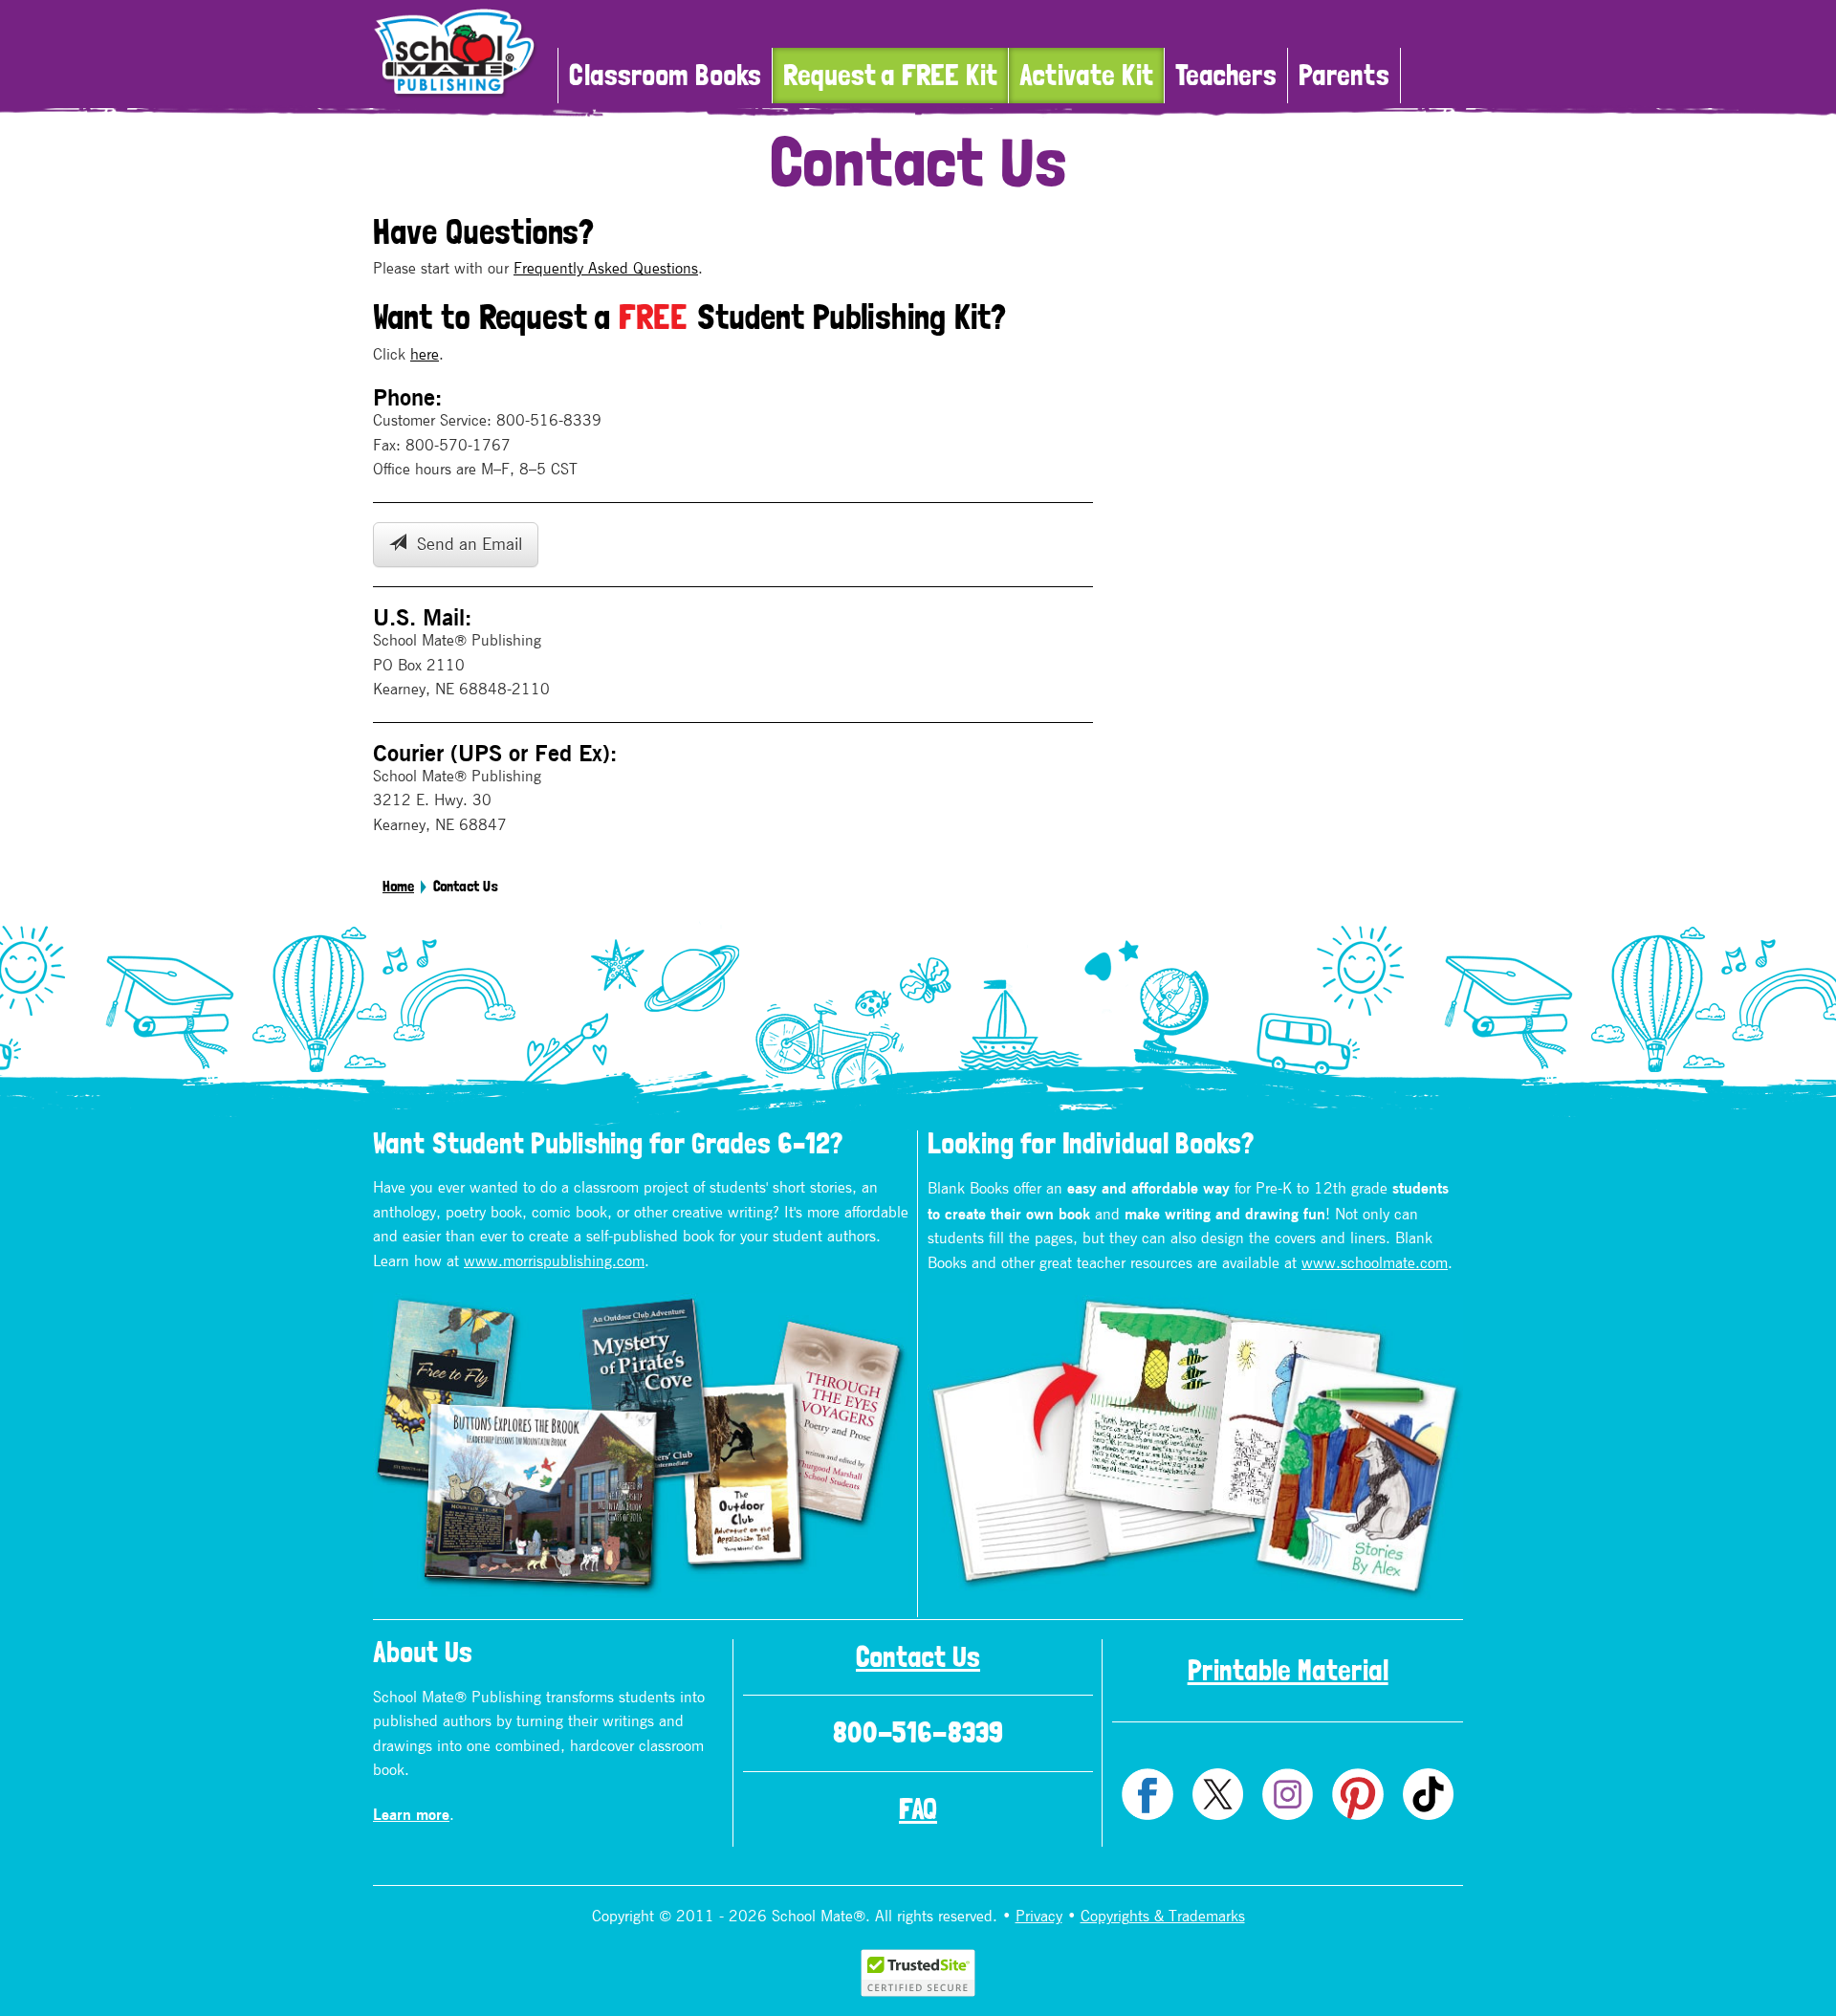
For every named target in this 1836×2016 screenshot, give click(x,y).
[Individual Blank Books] (1195, 1447)
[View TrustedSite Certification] (918, 1972)
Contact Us (918, 1657)
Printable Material (1288, 1670)
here (425, 355)
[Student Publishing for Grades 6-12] (641, 1446)
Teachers (1226, 75)
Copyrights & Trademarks (1163, 1917)
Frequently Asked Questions (606, 269)
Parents (1344, 75)
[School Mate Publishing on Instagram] (1288, 1794)
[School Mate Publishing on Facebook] (1147, 1794)
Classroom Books (665, 75)
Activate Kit (1086, 75)
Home (398, 887)
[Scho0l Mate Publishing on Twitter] (1218, 1794)
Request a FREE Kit (890, 75)
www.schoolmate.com (1375, 1263)
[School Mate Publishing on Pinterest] (1357, 1794)
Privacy (1039, 1917)
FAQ (918, 1809)
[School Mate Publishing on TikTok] (1428, 1794)
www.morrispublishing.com (554, 1261)
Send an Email (464, 545)
